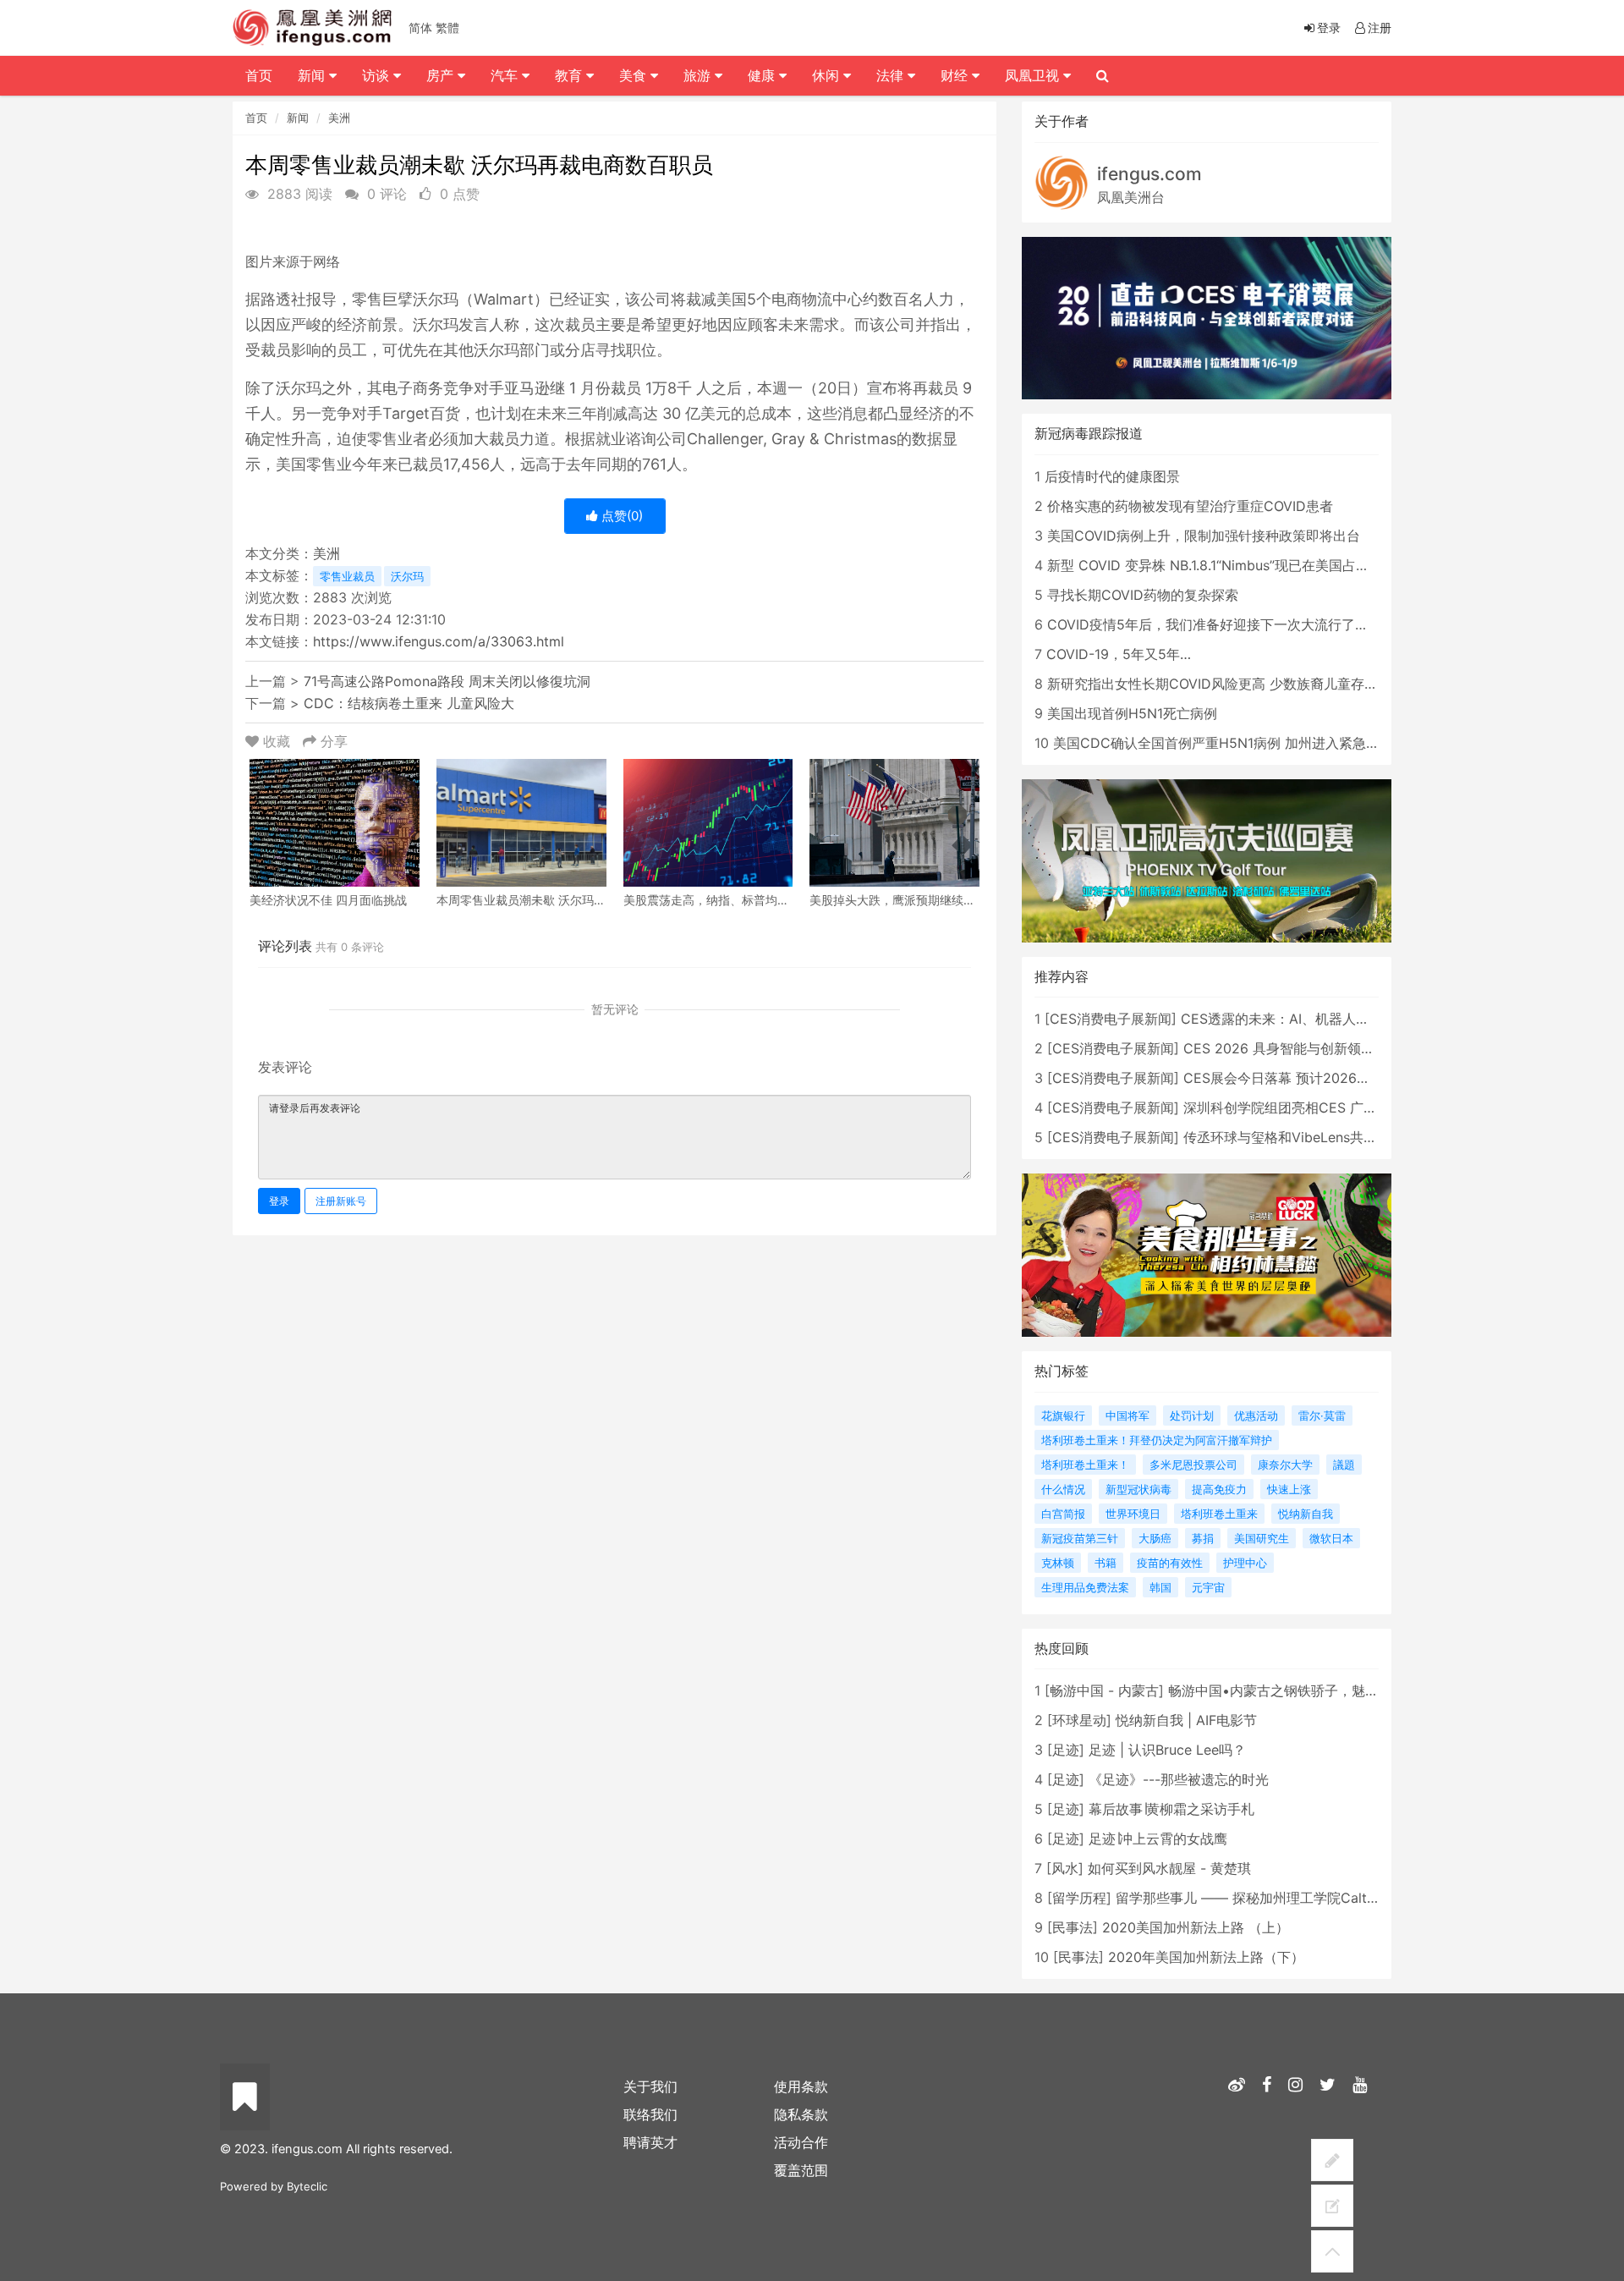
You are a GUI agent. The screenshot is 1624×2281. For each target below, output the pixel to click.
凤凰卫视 (1034, 75)
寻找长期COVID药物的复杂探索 (1143, 595)
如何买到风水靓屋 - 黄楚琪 (1169, 1868)
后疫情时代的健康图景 (1112, 476)
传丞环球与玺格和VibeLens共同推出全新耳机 (1321, 1137)
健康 (763, 75)
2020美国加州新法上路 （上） (1196, 1927)
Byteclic (307, 2186)
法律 (892, 75)
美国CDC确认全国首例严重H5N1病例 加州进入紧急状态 (1223, 743)
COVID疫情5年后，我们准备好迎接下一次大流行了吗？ (1215, 624)
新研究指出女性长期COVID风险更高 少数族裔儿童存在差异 (1226, 684)
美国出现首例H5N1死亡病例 (1132, 713)
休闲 (828, 75)
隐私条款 (801, 2114)
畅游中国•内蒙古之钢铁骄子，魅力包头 (1287, 1690)
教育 (571, 75)
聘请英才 (650, 2142)
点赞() (620, 516)
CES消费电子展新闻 (1111, 1019)
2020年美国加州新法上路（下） (1206, 1957)
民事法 (1073, 1927)
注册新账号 (341, 1201)
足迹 (1066, 1750)
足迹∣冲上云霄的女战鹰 (1158, 1839)
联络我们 (650, 2114)
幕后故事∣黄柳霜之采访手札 (1171, 1809)
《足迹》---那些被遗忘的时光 (1179, 1779)
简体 (420, 27)
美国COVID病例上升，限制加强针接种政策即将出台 (1204, 536)
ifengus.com (1149, 174)
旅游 (699, 75)
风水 (1065, 1868)
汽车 (506, 75)
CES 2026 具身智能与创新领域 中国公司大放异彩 (1335, 1048)
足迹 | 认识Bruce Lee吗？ (1167, 1750)
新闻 (298, 118)
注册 (1380, 27)
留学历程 (1079, 1898)
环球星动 (1079, 1720)
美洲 (339, 118)
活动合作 (801, 2142)
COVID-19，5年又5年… (1119, 654)
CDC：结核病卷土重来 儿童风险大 (409, 703)
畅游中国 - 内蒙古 (1104, 1690)
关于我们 (650, 2086)
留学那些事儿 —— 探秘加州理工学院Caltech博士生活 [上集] (1300, 1898)
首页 (256, 118)
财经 (956, 75)
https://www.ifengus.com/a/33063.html (439, 641)
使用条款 (801, 2086)
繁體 (447, 27)
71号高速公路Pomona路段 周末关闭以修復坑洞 (447, 681)
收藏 (277, 741)
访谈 (378, 75)
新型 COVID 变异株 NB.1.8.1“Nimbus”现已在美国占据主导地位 (1235, 565)
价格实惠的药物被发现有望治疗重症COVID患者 (1190, 506)
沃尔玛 (407, 576)
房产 (442, 75)
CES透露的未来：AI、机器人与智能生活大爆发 (1322, 1019)
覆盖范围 (801, 2170)
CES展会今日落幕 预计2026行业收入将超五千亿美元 (1344, 1078)
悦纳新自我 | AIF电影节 (1186, 1720)
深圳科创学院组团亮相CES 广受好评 (1294, 1108)
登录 (279, 1201)
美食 (635, 75)
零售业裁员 (347, 576)
